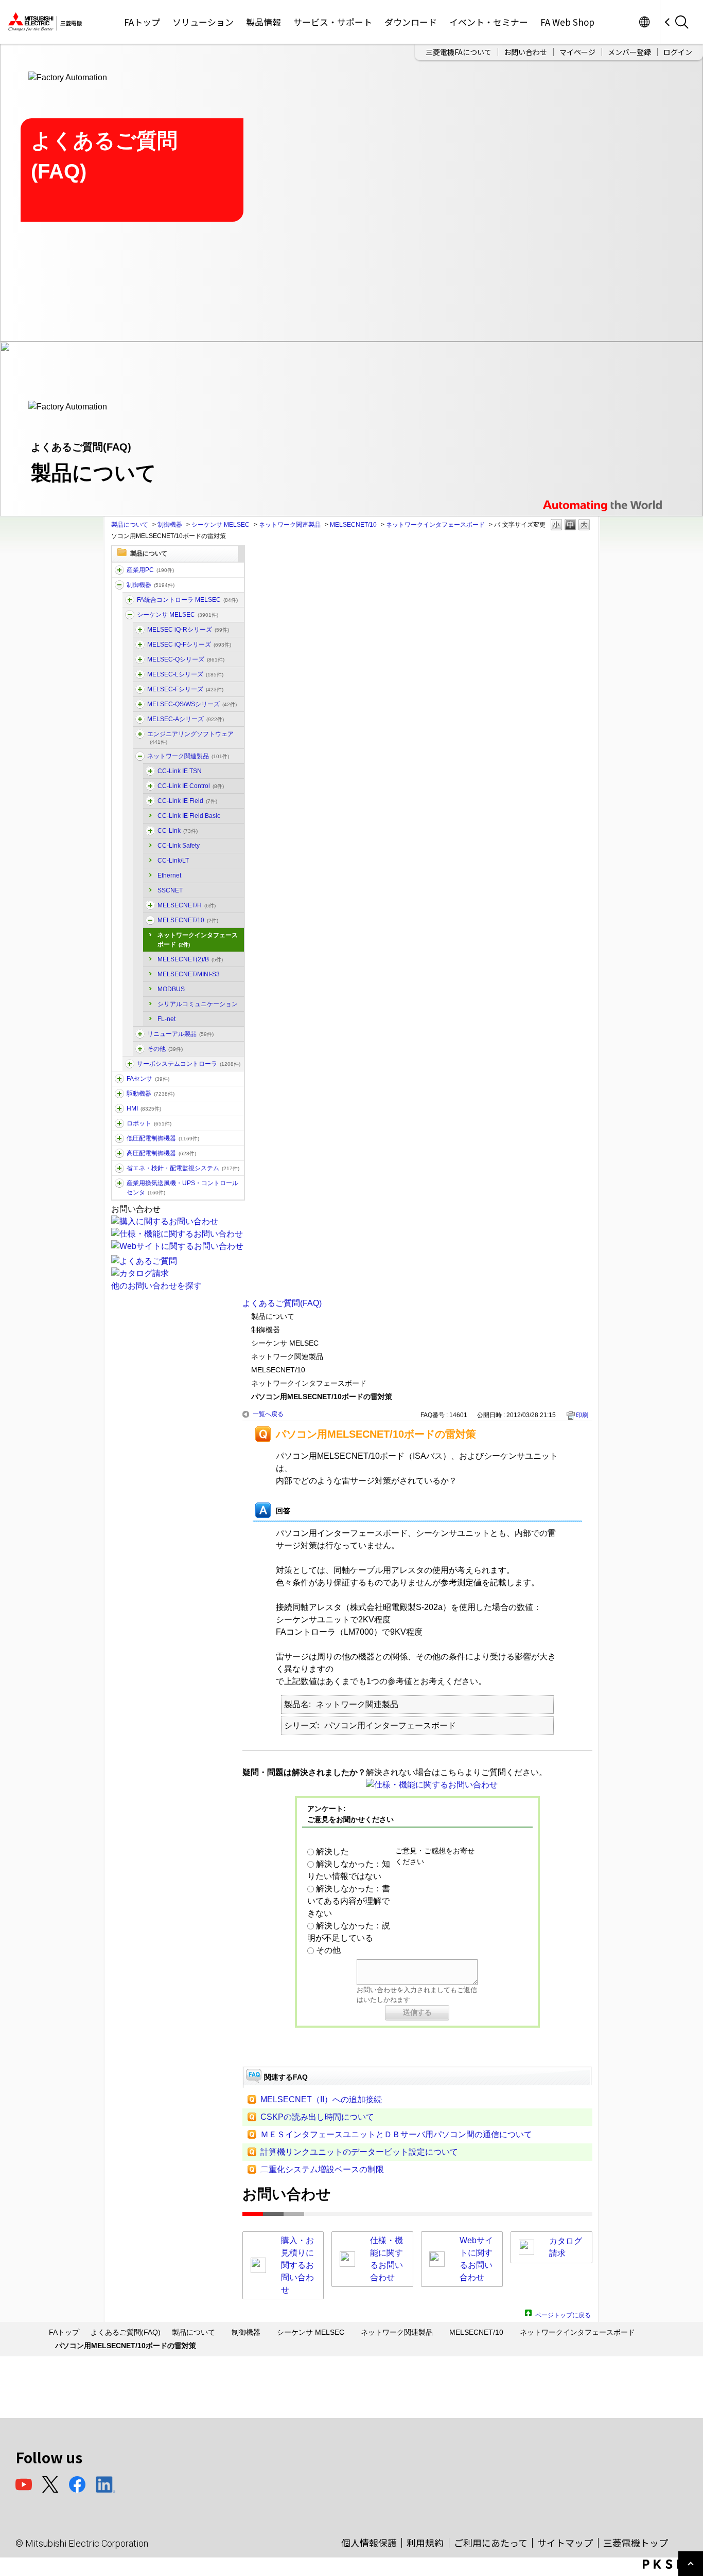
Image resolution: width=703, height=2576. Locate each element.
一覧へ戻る (268, 1414)
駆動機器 (151, 1094)
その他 (165, 1049)
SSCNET (170, 890)
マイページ (577, 52)
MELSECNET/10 (353, 525)
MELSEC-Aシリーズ (186, 719)
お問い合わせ (525, 52)
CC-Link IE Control (191, 786)
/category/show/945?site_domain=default (150, 920)
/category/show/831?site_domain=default (140, 659)
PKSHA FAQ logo (670, 2564)
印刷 (582, 1415)
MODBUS (171, 989)
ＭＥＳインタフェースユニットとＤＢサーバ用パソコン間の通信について (396, 2134)
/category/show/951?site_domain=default (150, 801)
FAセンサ (148, 1079)
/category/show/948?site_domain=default (150, 831)
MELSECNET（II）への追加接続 (321, 2099)
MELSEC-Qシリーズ (186, 659)
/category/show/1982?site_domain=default (119, 1079)
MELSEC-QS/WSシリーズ (192, 704)
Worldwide (644, 22)
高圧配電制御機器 (161, 1153)
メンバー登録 (629, 52)
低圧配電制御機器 (163, 1138)
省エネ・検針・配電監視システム (183, 1168)
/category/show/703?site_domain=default (140, 734)
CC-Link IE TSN (180, 771)
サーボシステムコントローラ (189, 1064)
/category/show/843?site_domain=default (140, 674)
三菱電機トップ (636, 2543)
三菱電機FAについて (459, 52)
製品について (130, 525)
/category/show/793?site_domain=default (119, 1153)
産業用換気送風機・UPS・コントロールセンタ (182, 1188)
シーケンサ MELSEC (221, 525)
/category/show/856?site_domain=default (140, 704)
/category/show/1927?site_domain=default (140, 1034)
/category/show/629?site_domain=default (119, 585)
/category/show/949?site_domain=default (150, 786)
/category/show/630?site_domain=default (130, 1064)
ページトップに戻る (563, 2314)
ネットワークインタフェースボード (435, 525)
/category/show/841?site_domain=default (140, 1049)
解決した (332, 1851)
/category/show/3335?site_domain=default (130, 600)
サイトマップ (565, 2543)
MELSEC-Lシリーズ (185, 674)
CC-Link (178, 831)
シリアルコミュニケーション (198, 1004)
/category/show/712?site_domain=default (119, 1108)
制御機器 (170, 525)
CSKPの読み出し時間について (317, 2117)
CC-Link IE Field (187, 801)
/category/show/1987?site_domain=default (119, 570)
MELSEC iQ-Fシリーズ (189, 645)
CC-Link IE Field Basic (189, 816)
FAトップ (142, 22)
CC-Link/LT (173, 861)
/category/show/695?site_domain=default (140, 689)
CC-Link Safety (179, 846)
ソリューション (203, 22)
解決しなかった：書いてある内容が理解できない (349, 1901)
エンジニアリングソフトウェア (190, 738)
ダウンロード (411, 22)
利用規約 (425, 2543)
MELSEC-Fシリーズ (185, 689)
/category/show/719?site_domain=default (119, 1138)
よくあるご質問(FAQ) (282, 1303)
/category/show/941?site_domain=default (140, 756)
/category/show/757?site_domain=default (119, 1168)
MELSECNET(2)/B (190, 959)
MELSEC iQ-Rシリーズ (188, 630)
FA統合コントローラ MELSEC (187, 600)
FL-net (166, 1019)
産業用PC (150, 570)
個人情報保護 (369, 2543)
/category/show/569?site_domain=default (119, 1094)
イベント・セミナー (489, 22)
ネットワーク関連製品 (290, 525)
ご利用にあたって (491, 2543)
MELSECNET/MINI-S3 (189, 974)
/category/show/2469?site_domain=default (140, 645)
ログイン (678, 52)
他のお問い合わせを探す (156, 1286)
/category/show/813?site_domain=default (119, 1183)
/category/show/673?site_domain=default (119, 1123)
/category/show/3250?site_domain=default (150, 771)
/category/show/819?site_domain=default (140, 719)
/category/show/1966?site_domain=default (140, 630)
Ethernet (169, 875)
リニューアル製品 (180, 1034)
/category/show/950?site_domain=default (150, 905)
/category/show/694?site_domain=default (130, 615)
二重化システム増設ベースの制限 (322, 2169)
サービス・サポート (333, 22)
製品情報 (263, 22)
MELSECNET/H (187, 905)
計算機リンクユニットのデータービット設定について (359, 2152)
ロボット (149, 1123)
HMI (144, 1108)
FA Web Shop (567, 22)
